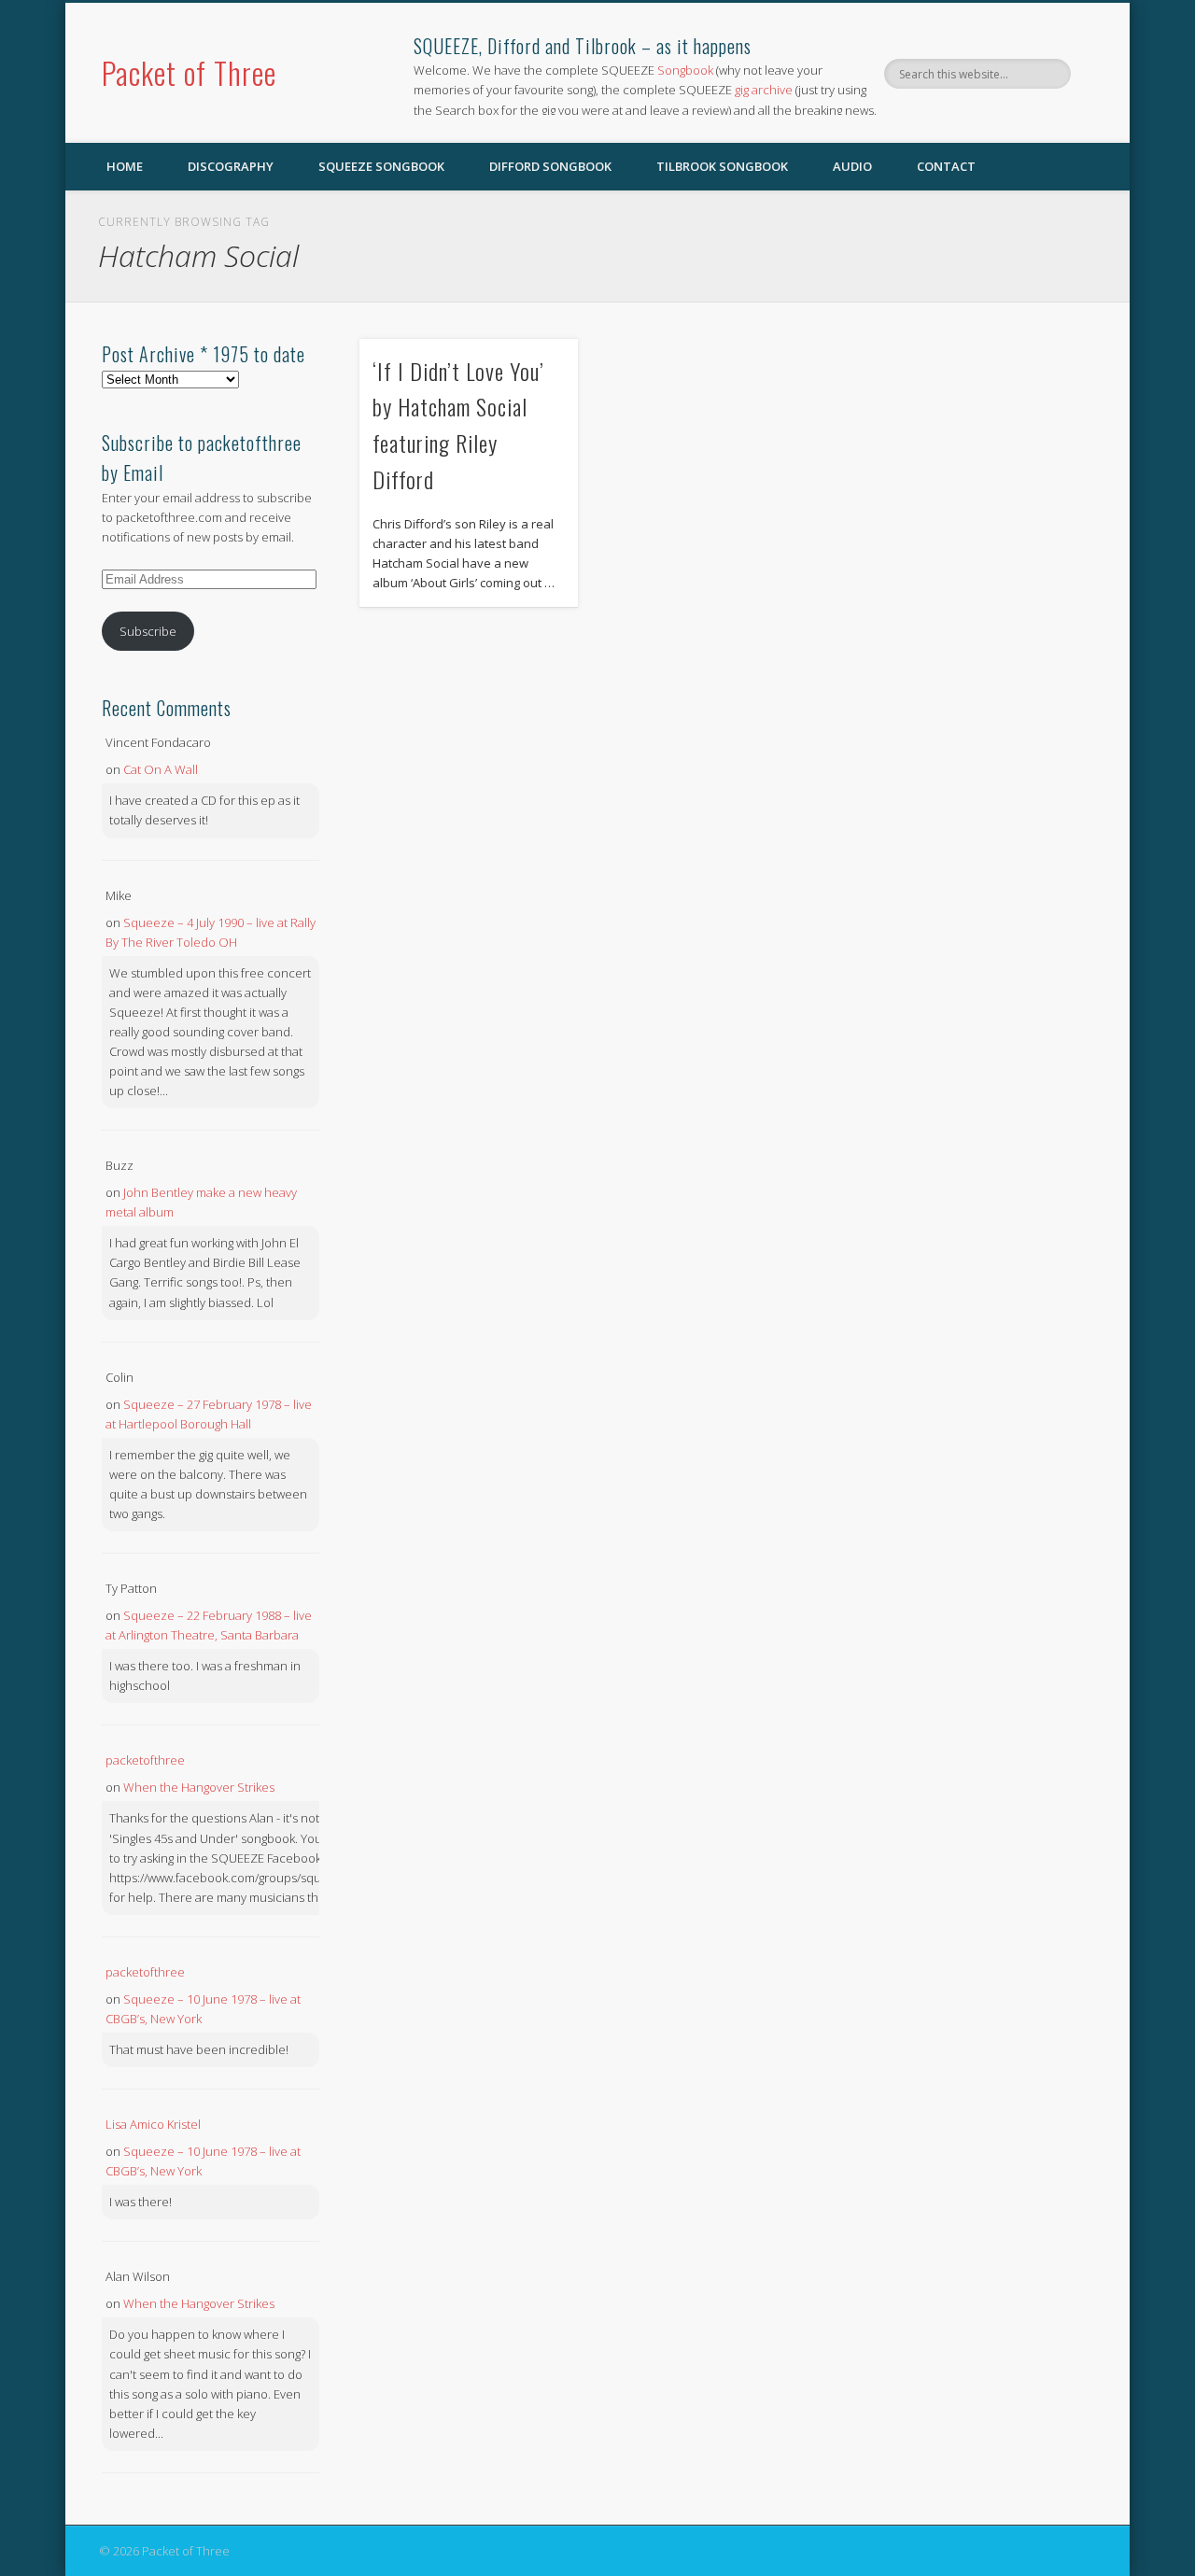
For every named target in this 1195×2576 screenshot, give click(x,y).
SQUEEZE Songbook (381, 166)
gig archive (764, 90)
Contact (946, 166)
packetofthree (145, 1760)
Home (125, 166)
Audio (852, 166)
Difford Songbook (550, 166)
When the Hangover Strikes (199, 1787)
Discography (231, 166)
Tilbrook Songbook (722, 166)
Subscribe (148, 631)
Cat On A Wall (161, 769)
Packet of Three (189, 72)
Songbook (685, 70)
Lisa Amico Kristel (153, 2124)
